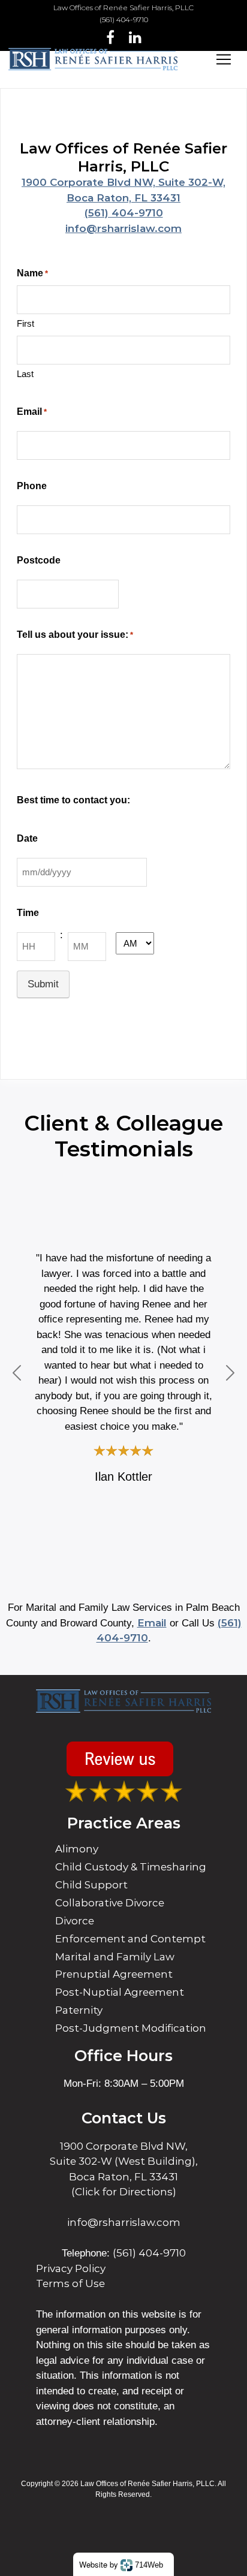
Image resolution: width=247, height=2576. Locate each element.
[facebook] (110, 37)
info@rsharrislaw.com (123, 228)
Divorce (75, 1921)
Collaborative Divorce (110, 1903)
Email (32, 412)
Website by (121, 2564)
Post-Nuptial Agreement (120, 1992)
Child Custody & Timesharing (131, 1867)
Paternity (79, 2010)
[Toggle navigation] (224, 59)
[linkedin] (135, 37)
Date (27, 838)
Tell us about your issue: (75, 635)
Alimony (77, 1849)
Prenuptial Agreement (114, 1974)
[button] (17, 1373)
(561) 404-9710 (124, 19)
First (25, 323)
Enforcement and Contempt (130, 1939)
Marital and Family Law (115, 1957)
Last (25, 374)
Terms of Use (70, 2283)
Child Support (91, 1885)
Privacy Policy (71, 2268)
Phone (32, 486)
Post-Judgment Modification (131, 2028)
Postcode (39, 560)
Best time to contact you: (73, 800)
